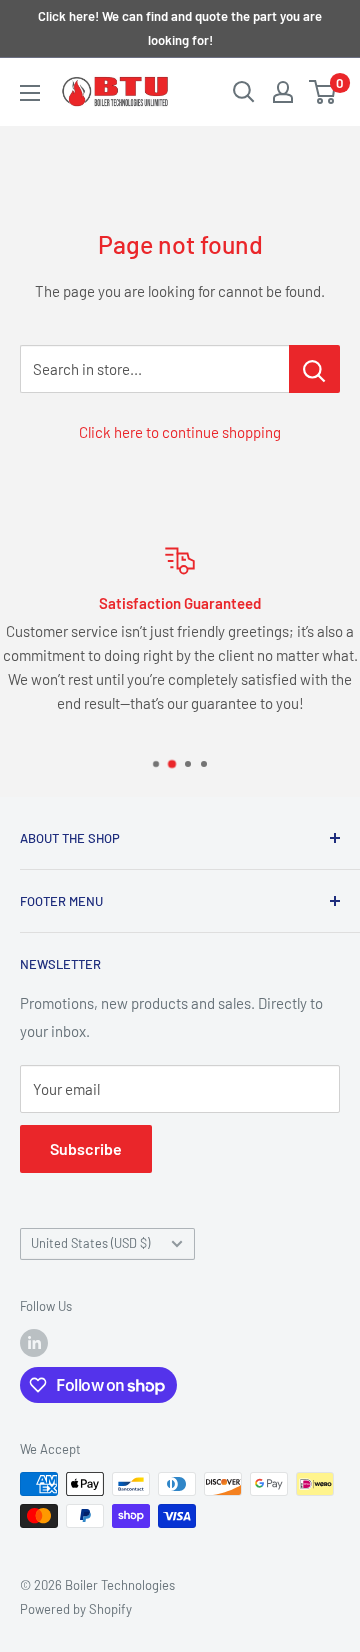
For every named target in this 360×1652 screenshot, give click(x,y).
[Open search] (244, 92)
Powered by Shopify (76, 1609)
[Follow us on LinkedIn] (34, 1343)
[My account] (283, 92)
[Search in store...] (314, 369)
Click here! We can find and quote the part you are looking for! (180, 28)
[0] (323, 92)
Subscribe (86, 1148)
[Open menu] (30, 93)
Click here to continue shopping (180, 432)
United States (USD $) (90, 1243)
